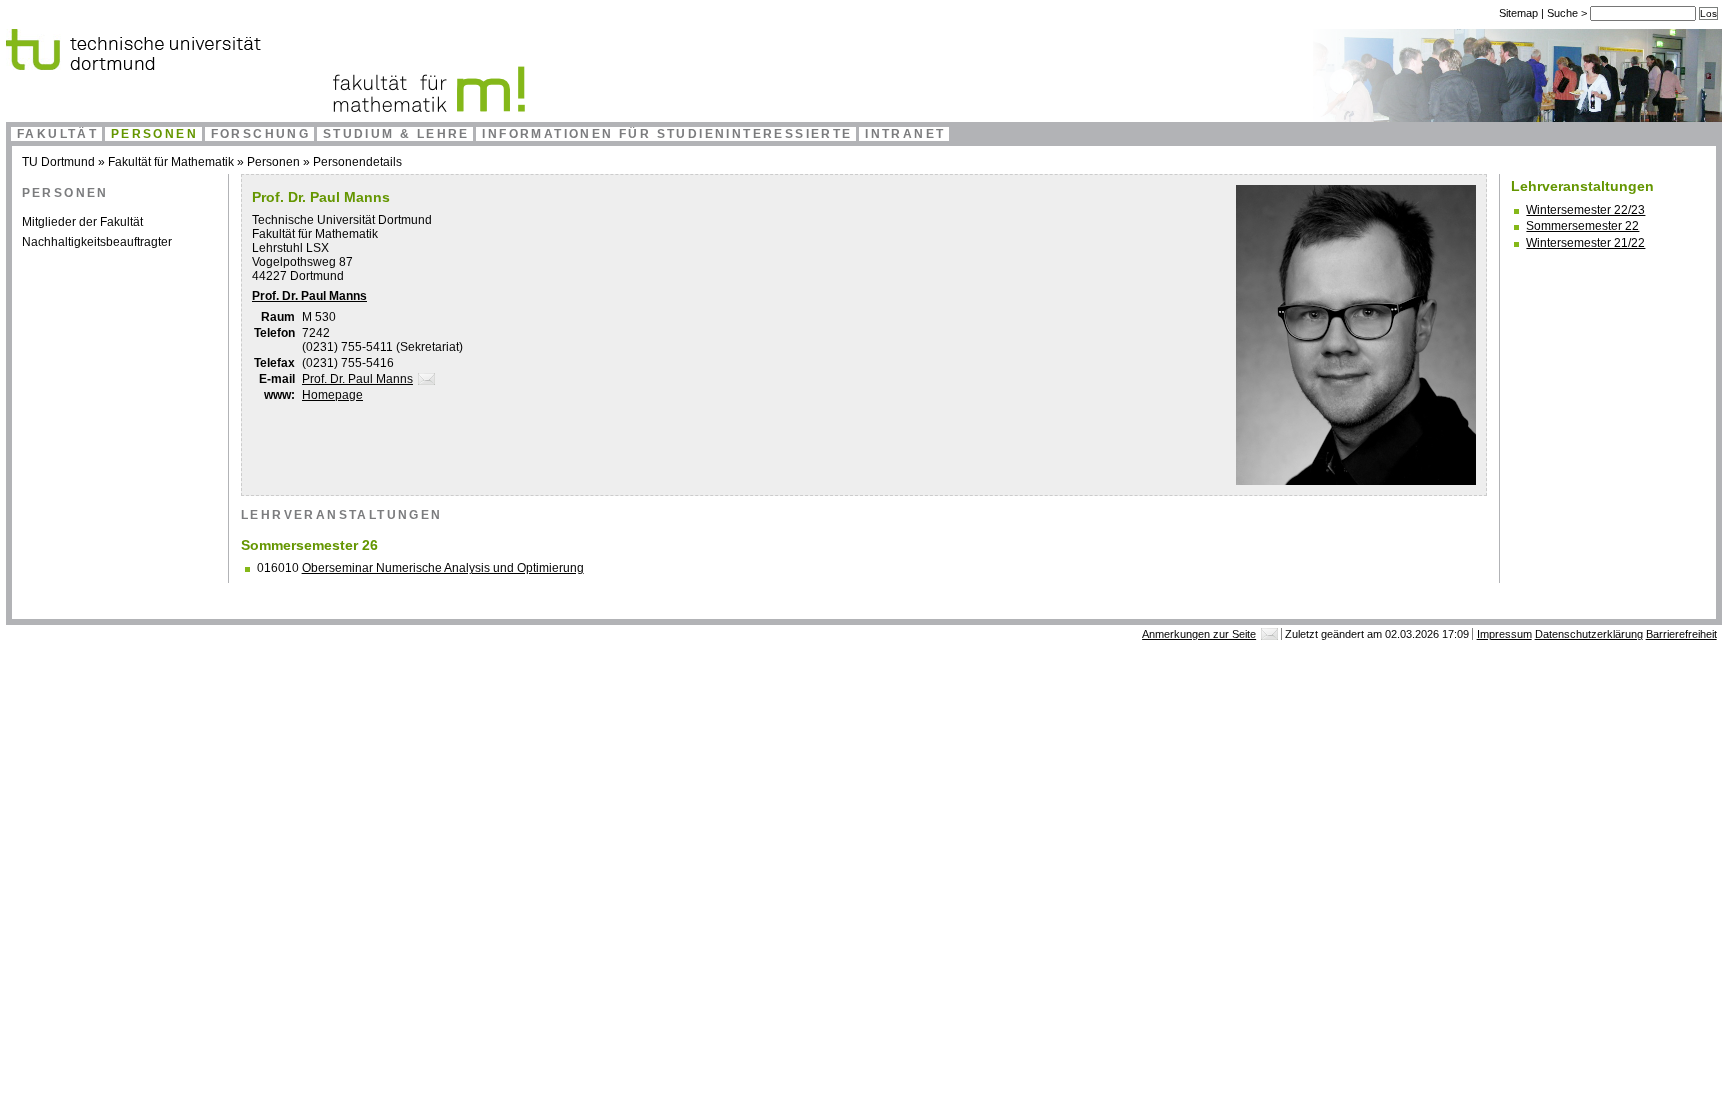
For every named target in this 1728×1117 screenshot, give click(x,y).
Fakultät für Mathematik (171, 162)
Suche (1564, 13)
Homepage (332, 395)
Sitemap (1518, 13)
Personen (154, 134)
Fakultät (57, 134)
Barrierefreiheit (1681, 634)
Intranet (905, 134)
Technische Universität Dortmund (342, 220)
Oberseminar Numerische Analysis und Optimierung (443, 568)
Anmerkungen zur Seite (1199, 634)
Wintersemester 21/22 (1585, 243)
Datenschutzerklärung (1589, 634)
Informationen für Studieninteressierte (667, 134)
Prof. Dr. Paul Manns (309, 296)
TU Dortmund (58, 162)
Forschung (261, 134)
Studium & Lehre (396, 134)
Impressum (1504, 634)
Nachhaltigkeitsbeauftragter (97, 242)
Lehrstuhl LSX (290, 248)
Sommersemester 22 (1582, 226)
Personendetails (357, 162)
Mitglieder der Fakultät (82, 222)
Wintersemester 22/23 (1585, 210)
